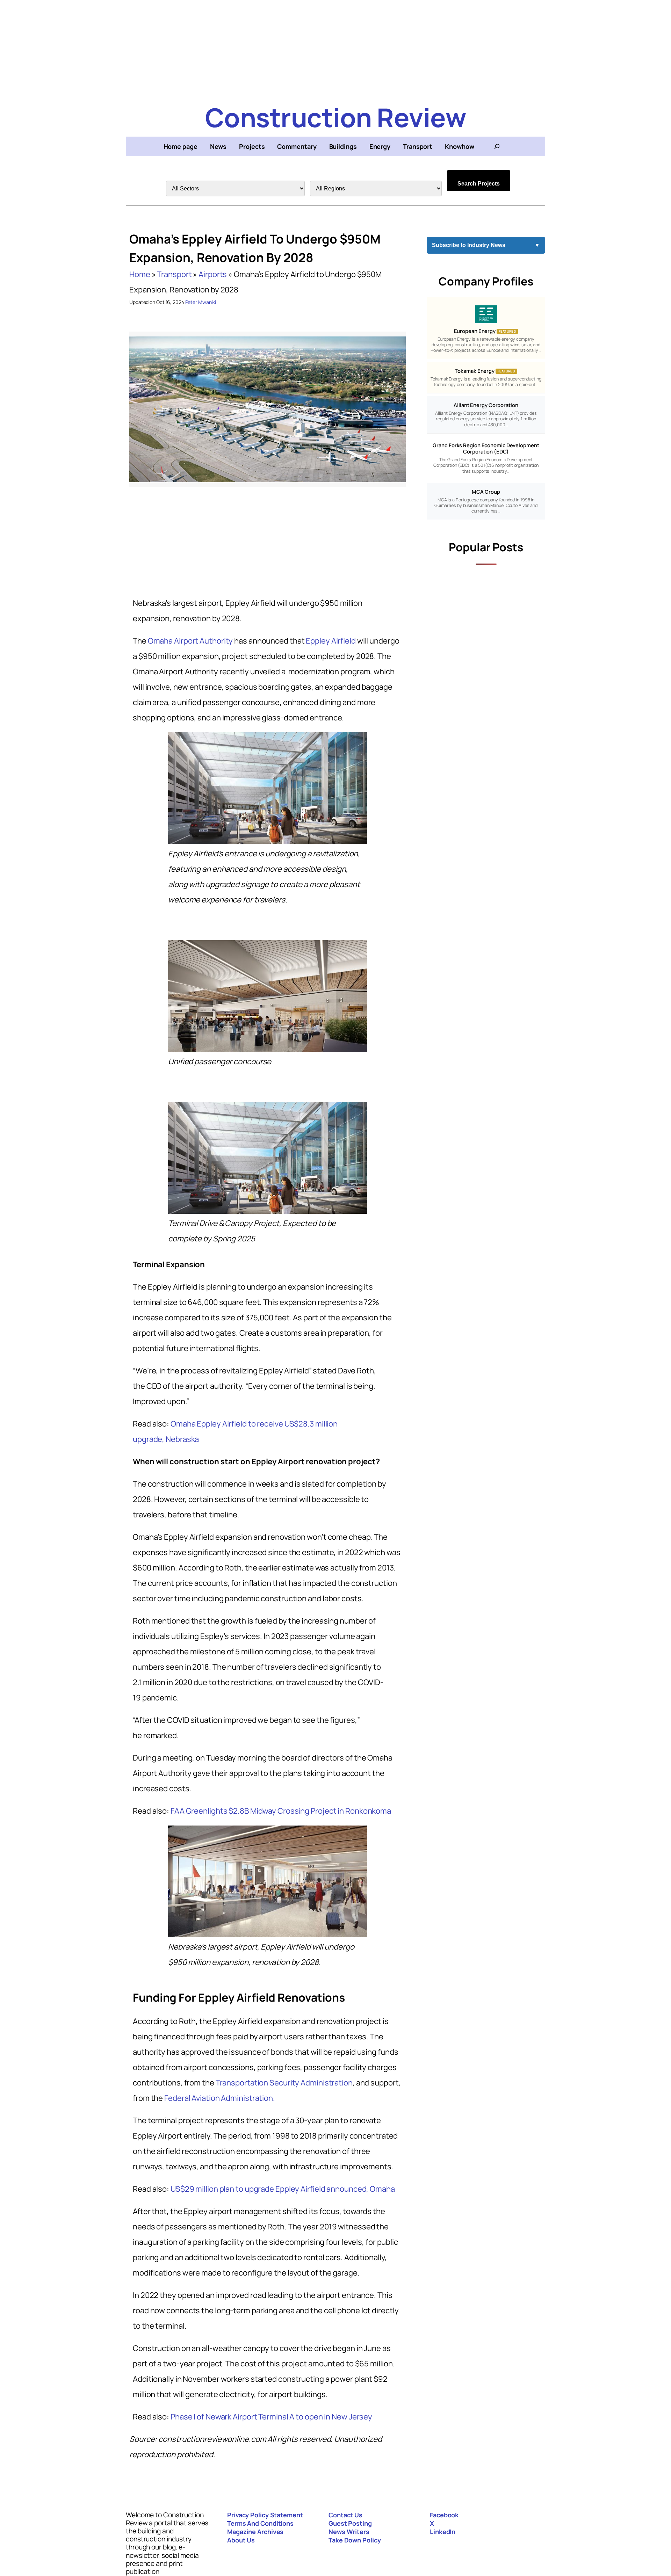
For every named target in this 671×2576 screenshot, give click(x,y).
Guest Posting (350, 2523)
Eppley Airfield (331, 641)
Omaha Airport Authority (190, 641)
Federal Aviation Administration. (220, 2098)
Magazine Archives (255, 2532)
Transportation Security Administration (284, 2083)
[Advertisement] (335, 49)
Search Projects (479, 184)
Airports (213, 274)
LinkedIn (443, 2532)
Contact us (345, 2515)
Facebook (444, 2515)
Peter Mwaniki (201, 302)
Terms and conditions (260, 2523)
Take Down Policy (355, 2540)
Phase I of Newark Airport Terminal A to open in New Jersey (271, 2417)
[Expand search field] (497, 146)
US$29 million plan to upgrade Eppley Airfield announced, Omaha (283, 2189)
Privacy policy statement (265, 2515)
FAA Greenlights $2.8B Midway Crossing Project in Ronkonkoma (281, 1811)
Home (140, 274)
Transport (174, 274)
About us (241, 2540)
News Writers (349, 2532)
